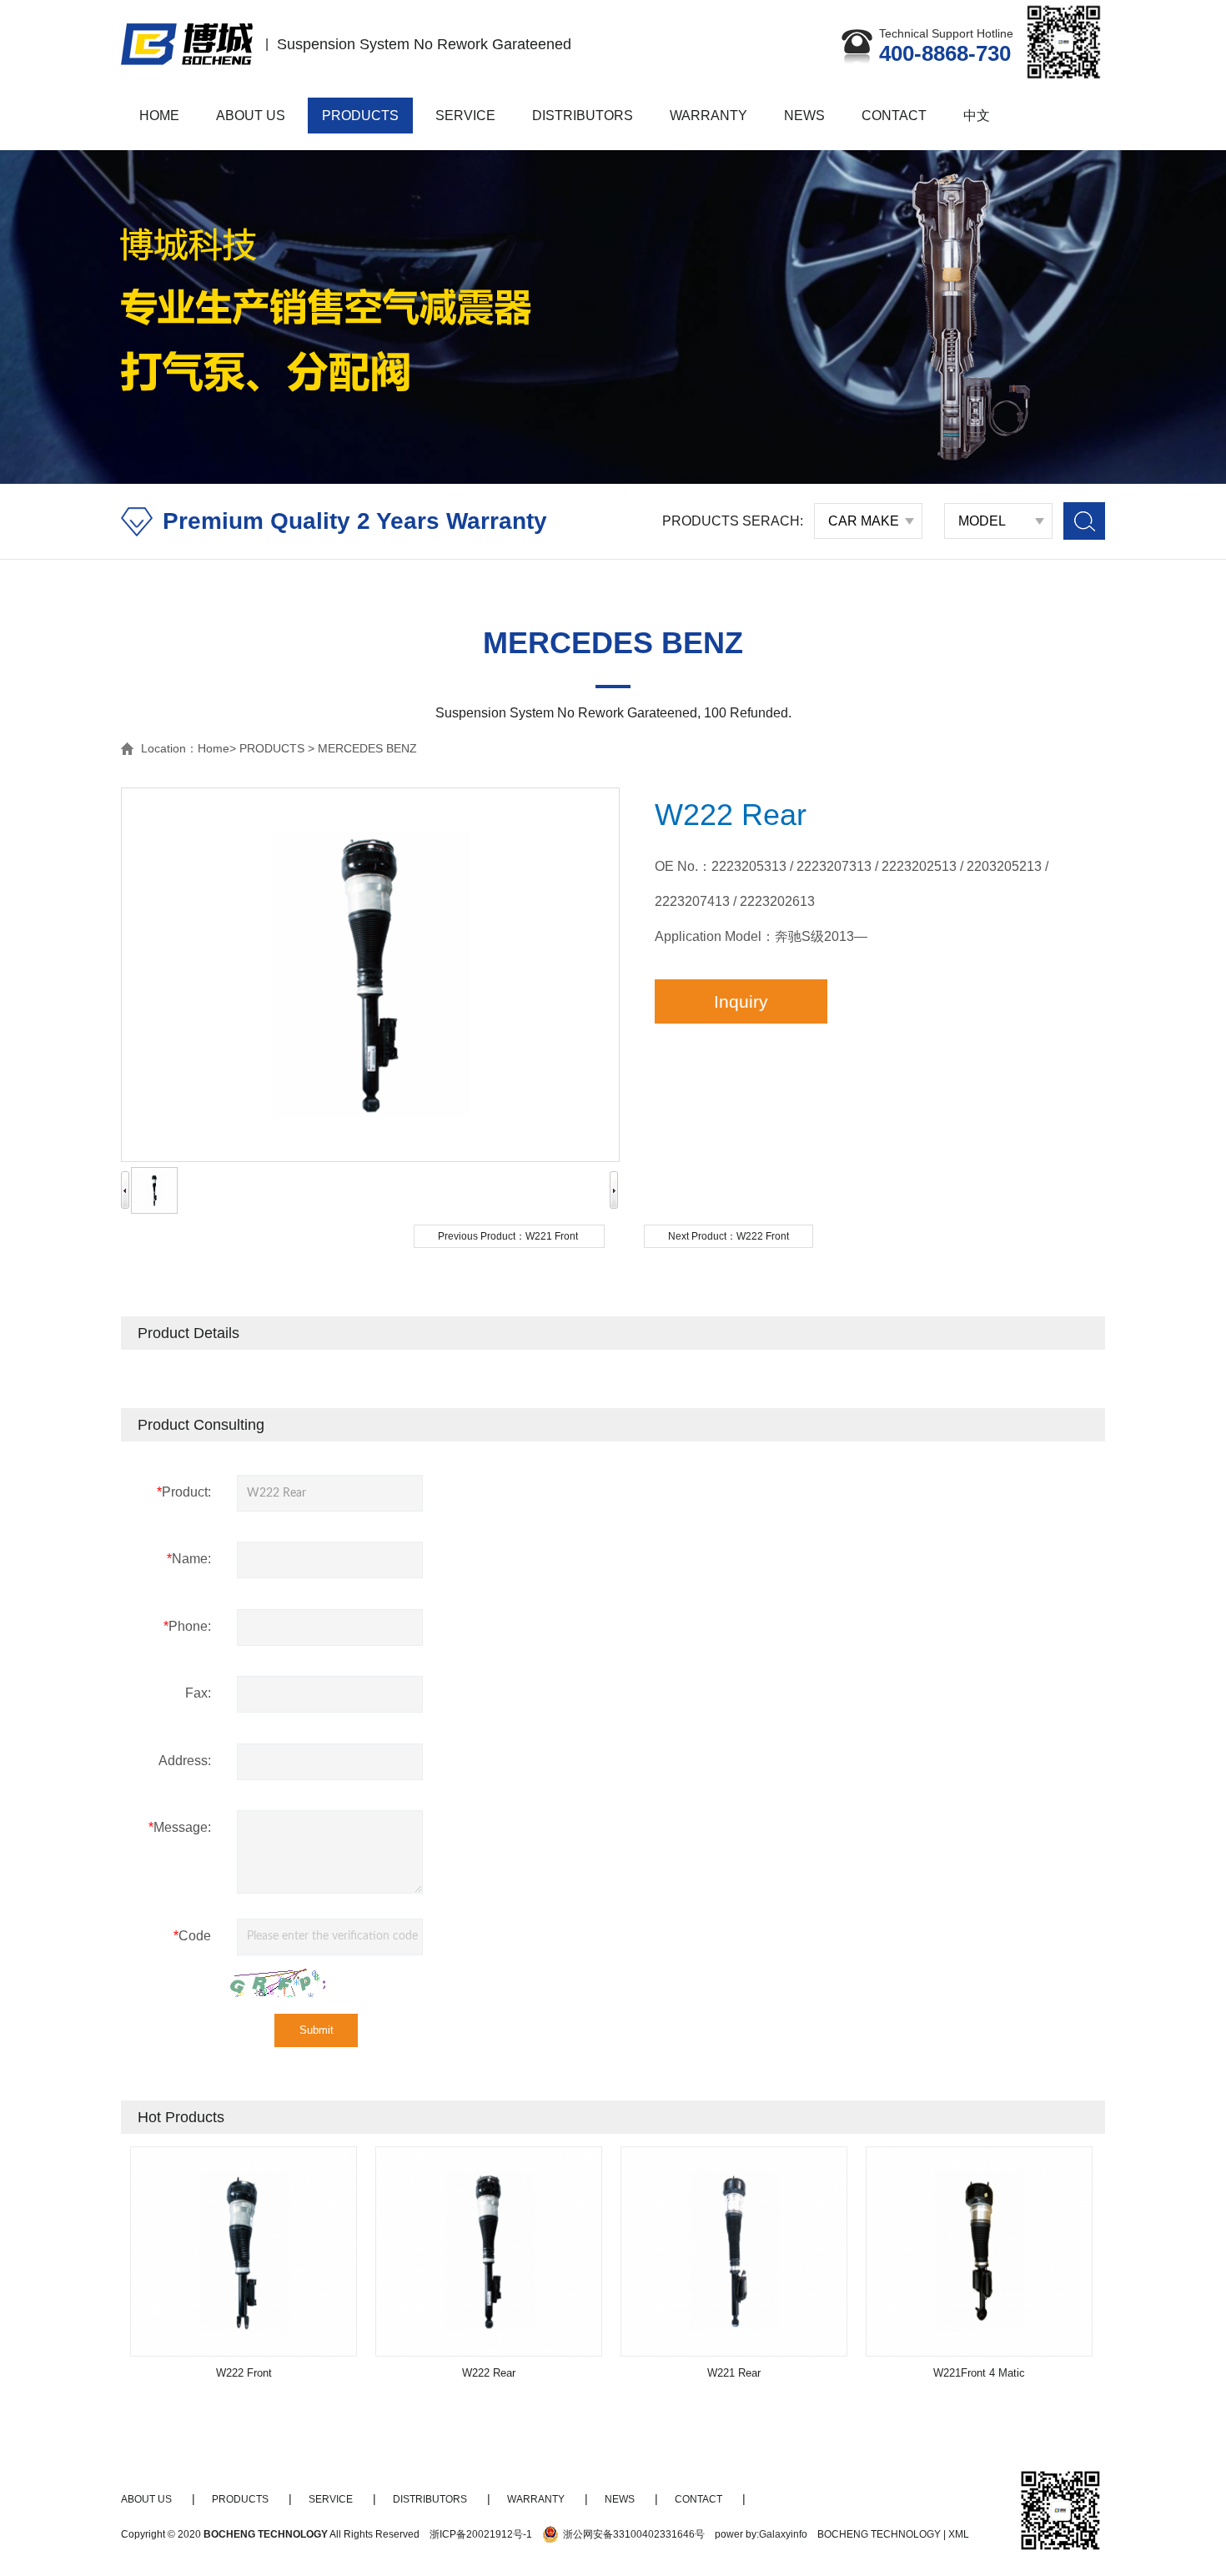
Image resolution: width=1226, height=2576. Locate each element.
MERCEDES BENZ (367, 748)
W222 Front (763, 1236)
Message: (180, 1827)
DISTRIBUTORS (583, 116)
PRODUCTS (360, 116)
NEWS (804, 116)
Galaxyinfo (783, 2534)
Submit (317, 2030)
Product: (184, 1492)
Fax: (198, 1693)
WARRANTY (708, 116)
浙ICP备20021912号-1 (481, 2534)
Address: (185, 1761)
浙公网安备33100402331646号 (634, 2534)
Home (214, 748)
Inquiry (741, 1001)
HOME (159, 116)
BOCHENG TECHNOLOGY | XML (893, 2534)
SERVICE (465, 116)
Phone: (187, 1626)
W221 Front (552, 1236)
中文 (977, 116)
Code (192, 1936)
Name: (189, 1559)
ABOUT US (251, 116)
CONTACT (894, 116)
